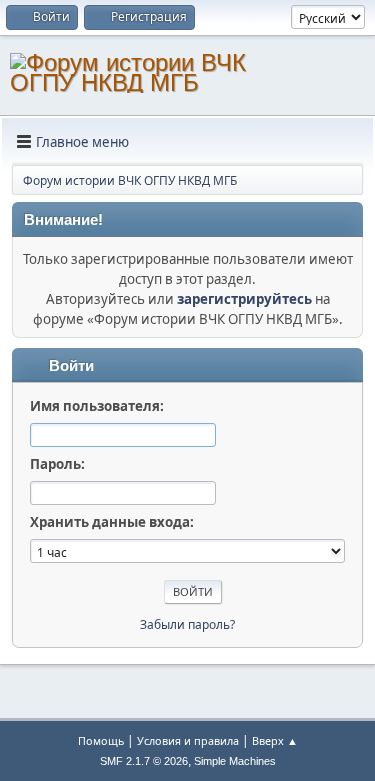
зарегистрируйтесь (244, 299)
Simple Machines (235, 761)
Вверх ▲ (275, 740)
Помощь (101, 740)
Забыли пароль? (187, 624)
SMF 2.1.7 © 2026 (144, 761)
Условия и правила (188, 740)
